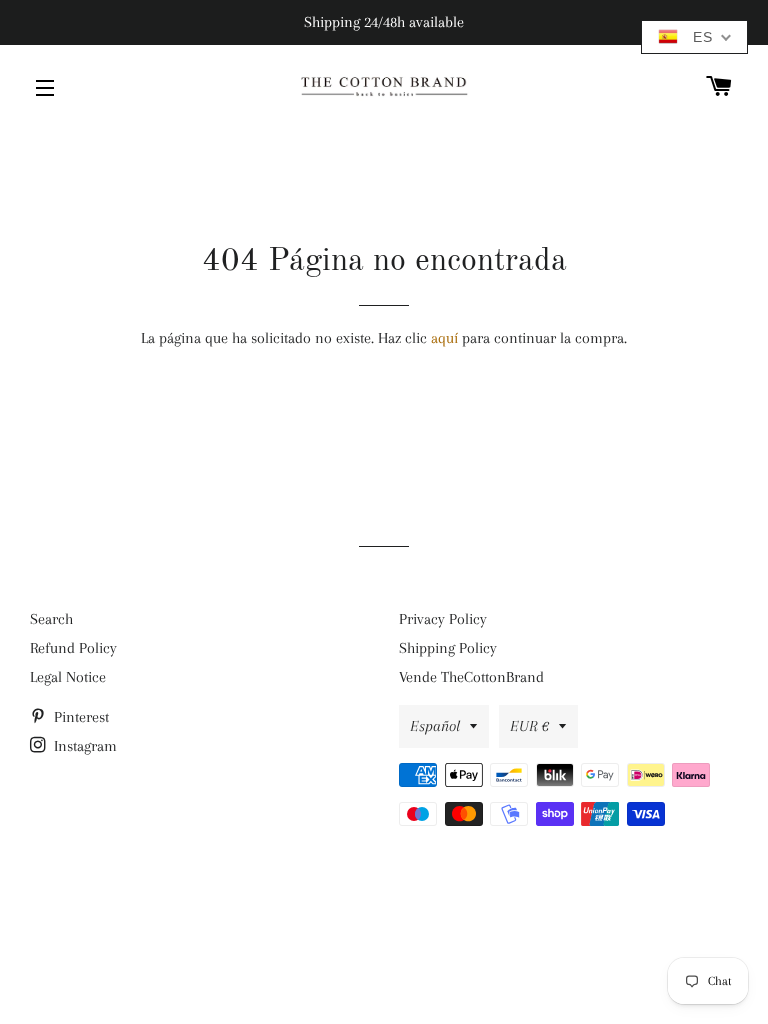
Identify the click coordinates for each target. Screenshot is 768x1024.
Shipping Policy (448, 648)
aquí (444, 338)
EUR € (529, 726)
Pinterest (79, 717)
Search (51, 619)
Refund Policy (73, 648)
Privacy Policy (443, 619)
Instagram (83, 746)
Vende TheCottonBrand (471, 677)
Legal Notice (68, 677)
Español (435, 726)
